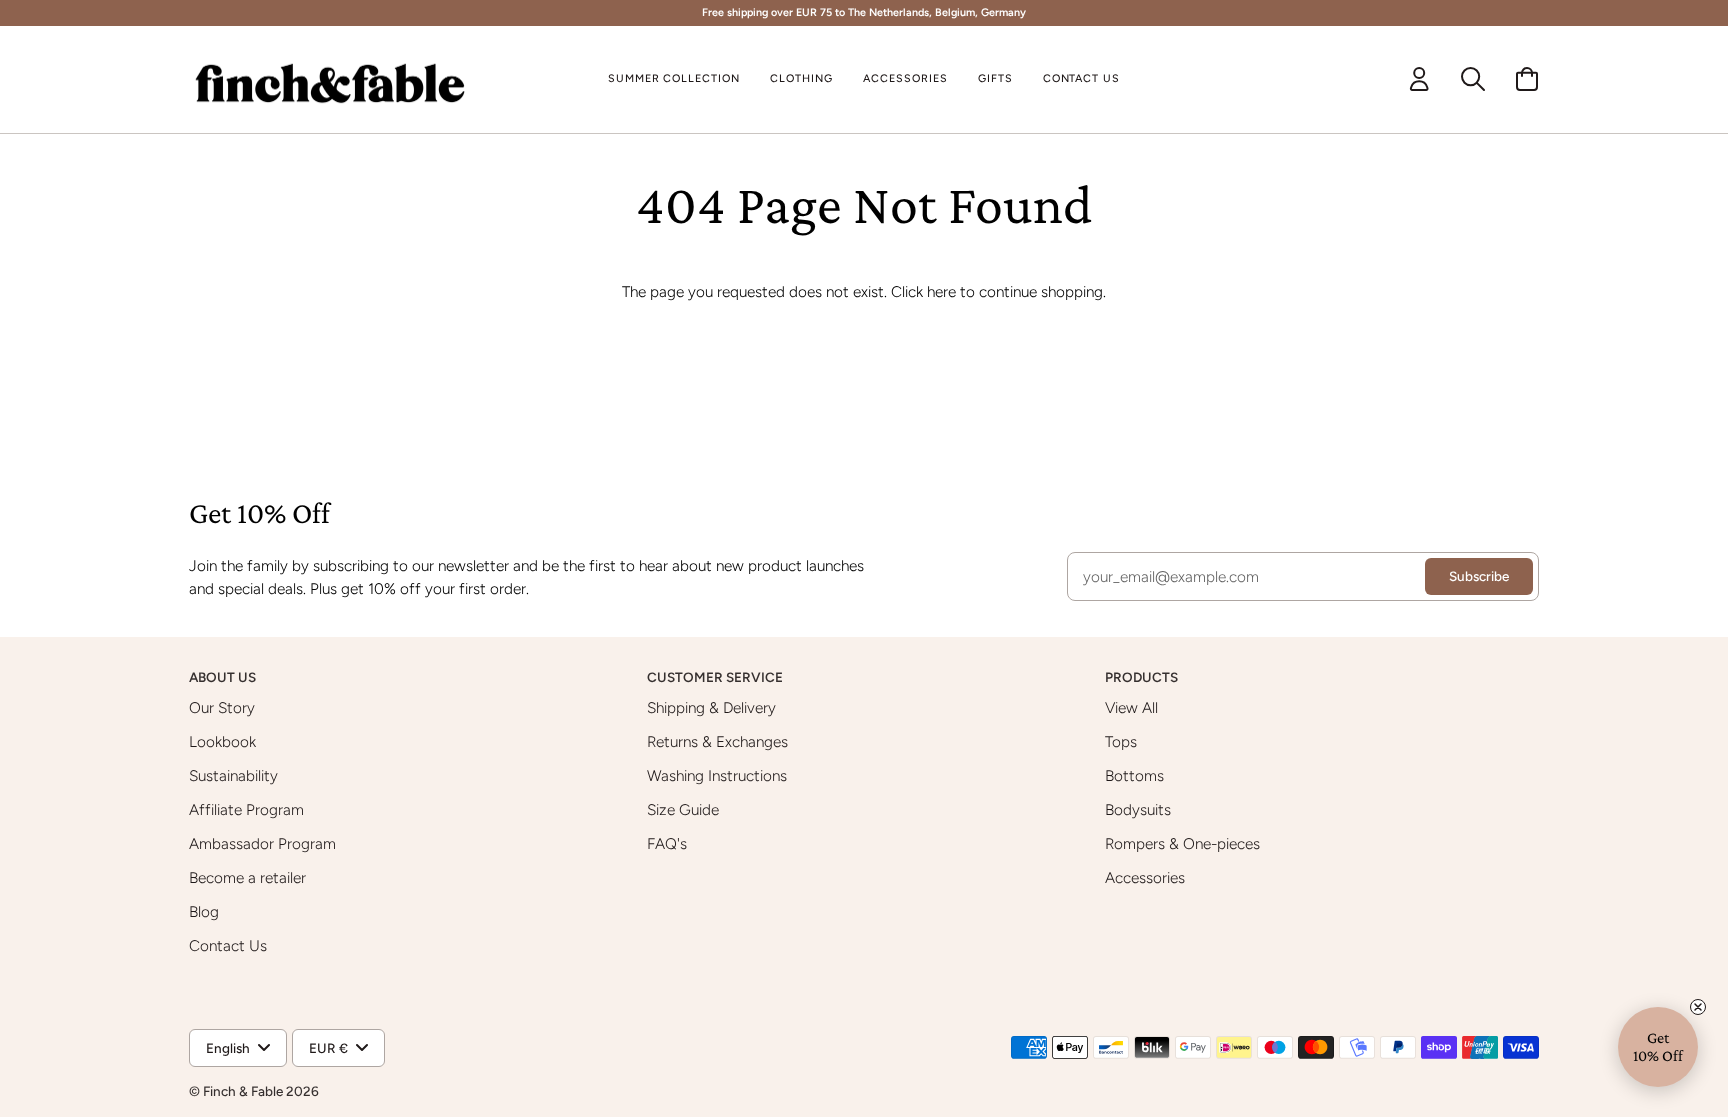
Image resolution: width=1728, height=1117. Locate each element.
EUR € (328, 1048)
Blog (204, 911)
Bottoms (1134, 775)
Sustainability (233, 775)
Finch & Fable (243, 1091)
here (941, 291)
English (228, 1048)
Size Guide (683, 809)
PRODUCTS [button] (1143, 677)
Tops (1121, 741)
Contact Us (228, 945)
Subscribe (1479, 576)
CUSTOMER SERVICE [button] (716, 677)
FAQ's (667, 843)
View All (1131, 707)
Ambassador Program (262, 843)
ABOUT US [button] (224, 677)
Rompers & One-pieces (1182, 843)
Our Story (222, 707)
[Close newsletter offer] (1698, 1007)
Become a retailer (247, 877)
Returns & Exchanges (717, 741)
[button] (801, 80)
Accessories (1145, 877)
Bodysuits (1138, 809)
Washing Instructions (717, 775)
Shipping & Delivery (711, 707)
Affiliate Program (246, 809)
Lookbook (222, 741)
